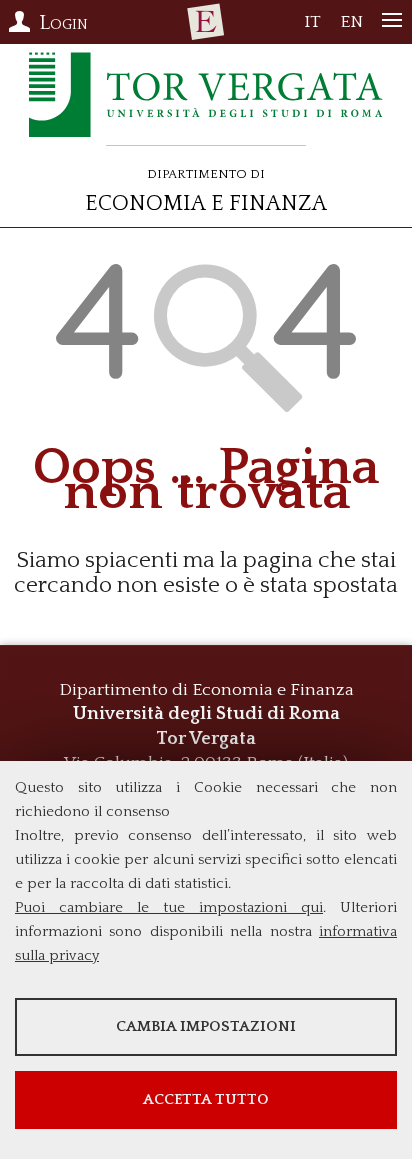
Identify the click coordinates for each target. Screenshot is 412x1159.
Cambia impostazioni (206, 1026)
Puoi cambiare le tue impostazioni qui (169, 907)
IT (312, 27)
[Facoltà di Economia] (206, 22)
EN (351, 27)
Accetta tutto (206, 1099)
